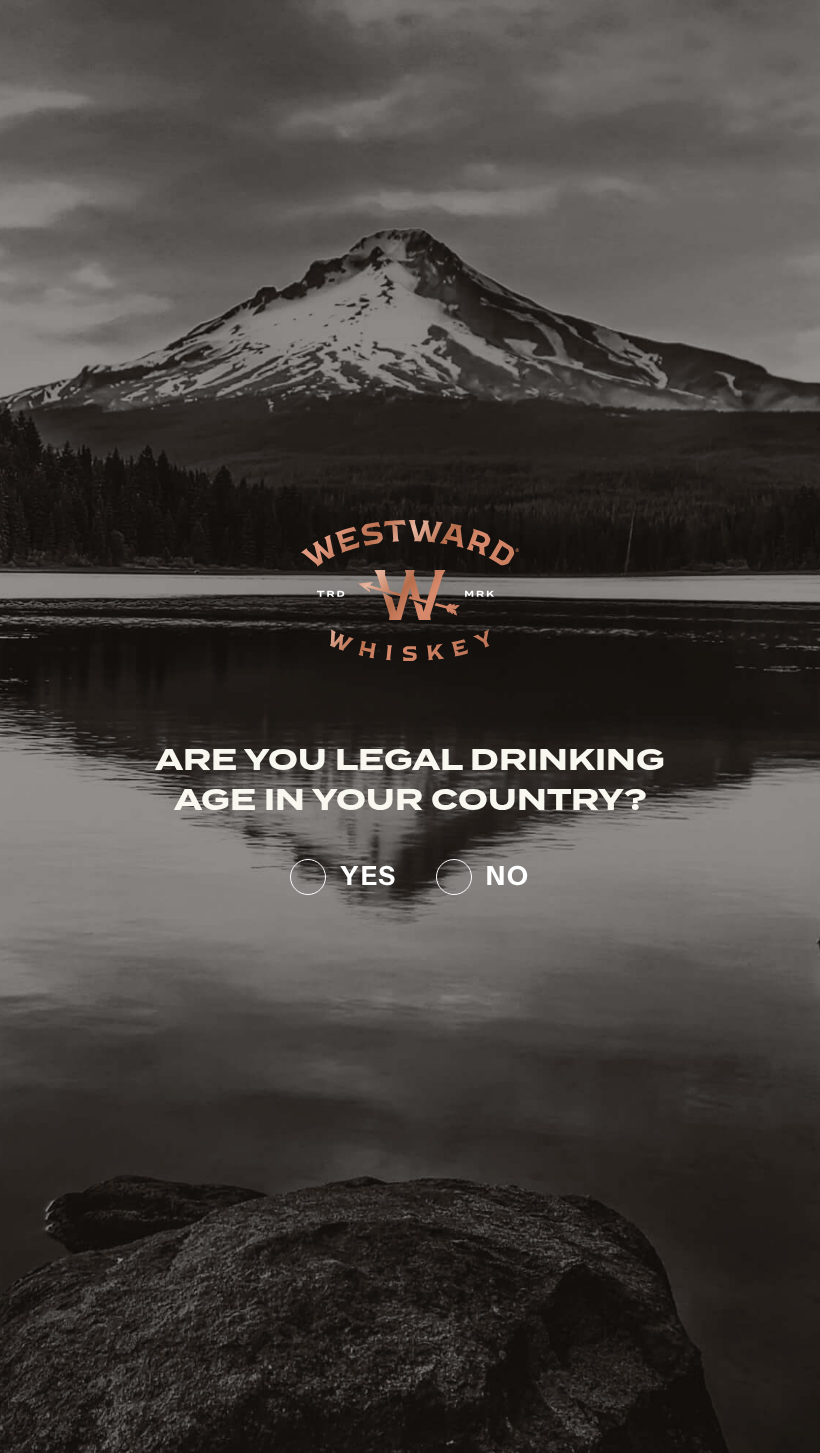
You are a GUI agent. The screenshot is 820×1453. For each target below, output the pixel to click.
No (508, 872)
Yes (368, 872)
